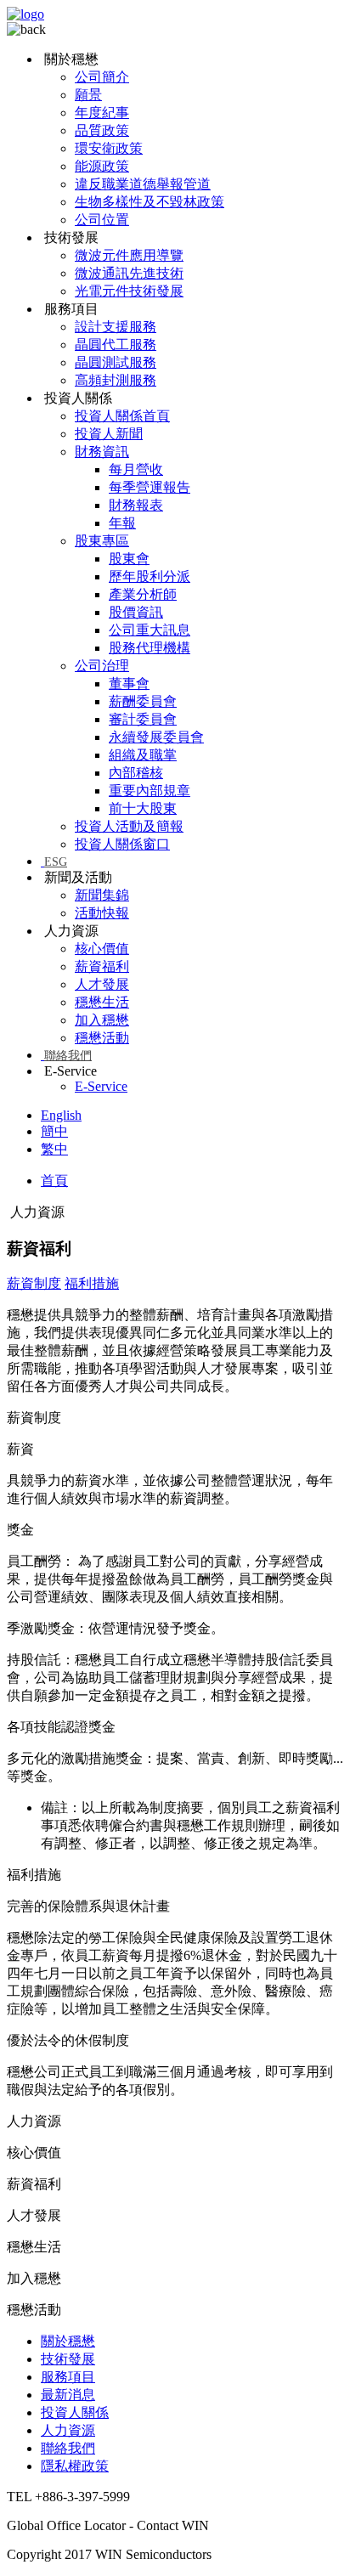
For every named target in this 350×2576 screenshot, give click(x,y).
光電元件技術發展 (129, 291)
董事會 (129, 684)
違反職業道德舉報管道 (143, 184)
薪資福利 (102, 966)
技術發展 (68, 2359)
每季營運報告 (150, 487)
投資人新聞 (109, 434)
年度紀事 (102, 113)
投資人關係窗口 (122, 844)
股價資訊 (136, 612)
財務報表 (136, 505)
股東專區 (102, 541)
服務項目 (68, 2377)
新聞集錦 (102, 895)
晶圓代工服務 (116, 345)
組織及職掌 (143, 755)
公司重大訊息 (150, 630)
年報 (122, 523)
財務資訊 (102, 452)
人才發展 (102, 984)
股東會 (129, 559)
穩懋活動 (102, 1038)
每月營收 (136, 469)
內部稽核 (136, 773)
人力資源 (68, 2430)
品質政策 (102, 130)
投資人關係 (75, 2412)
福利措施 (92, 1283)
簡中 (54, 1131)
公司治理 (102, 666)
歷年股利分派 (150, 576)
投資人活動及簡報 (129, 826)
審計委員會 (143, 719)
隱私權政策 (75, 2466)
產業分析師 (143, 594)
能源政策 (102, 166)
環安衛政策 (109, 148)
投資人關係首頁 (122, 416)
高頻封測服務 (116, 380)
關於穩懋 (68, 2341)
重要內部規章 (150, 791)
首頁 (54, 1181)
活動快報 (102, 913)
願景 (88, 95)
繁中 (54, 1149)
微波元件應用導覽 (129, 255)
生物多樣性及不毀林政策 (150, 202)
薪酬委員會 (143, 701)
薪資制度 (34, 1283)
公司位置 (102, 220)
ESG (56, 862)
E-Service (101, 1086)
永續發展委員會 (156, 737)
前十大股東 (143, 808)
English (61, 1115)
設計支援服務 (116, 327)
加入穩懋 (102, 1020)
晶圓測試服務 (116, 362)
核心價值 (102, 949)
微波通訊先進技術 (129, 273)
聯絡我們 (68, 1056)
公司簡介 (102, 77)
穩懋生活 (102, 1002)
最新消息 (68, 2395)
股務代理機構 (150, 648)
